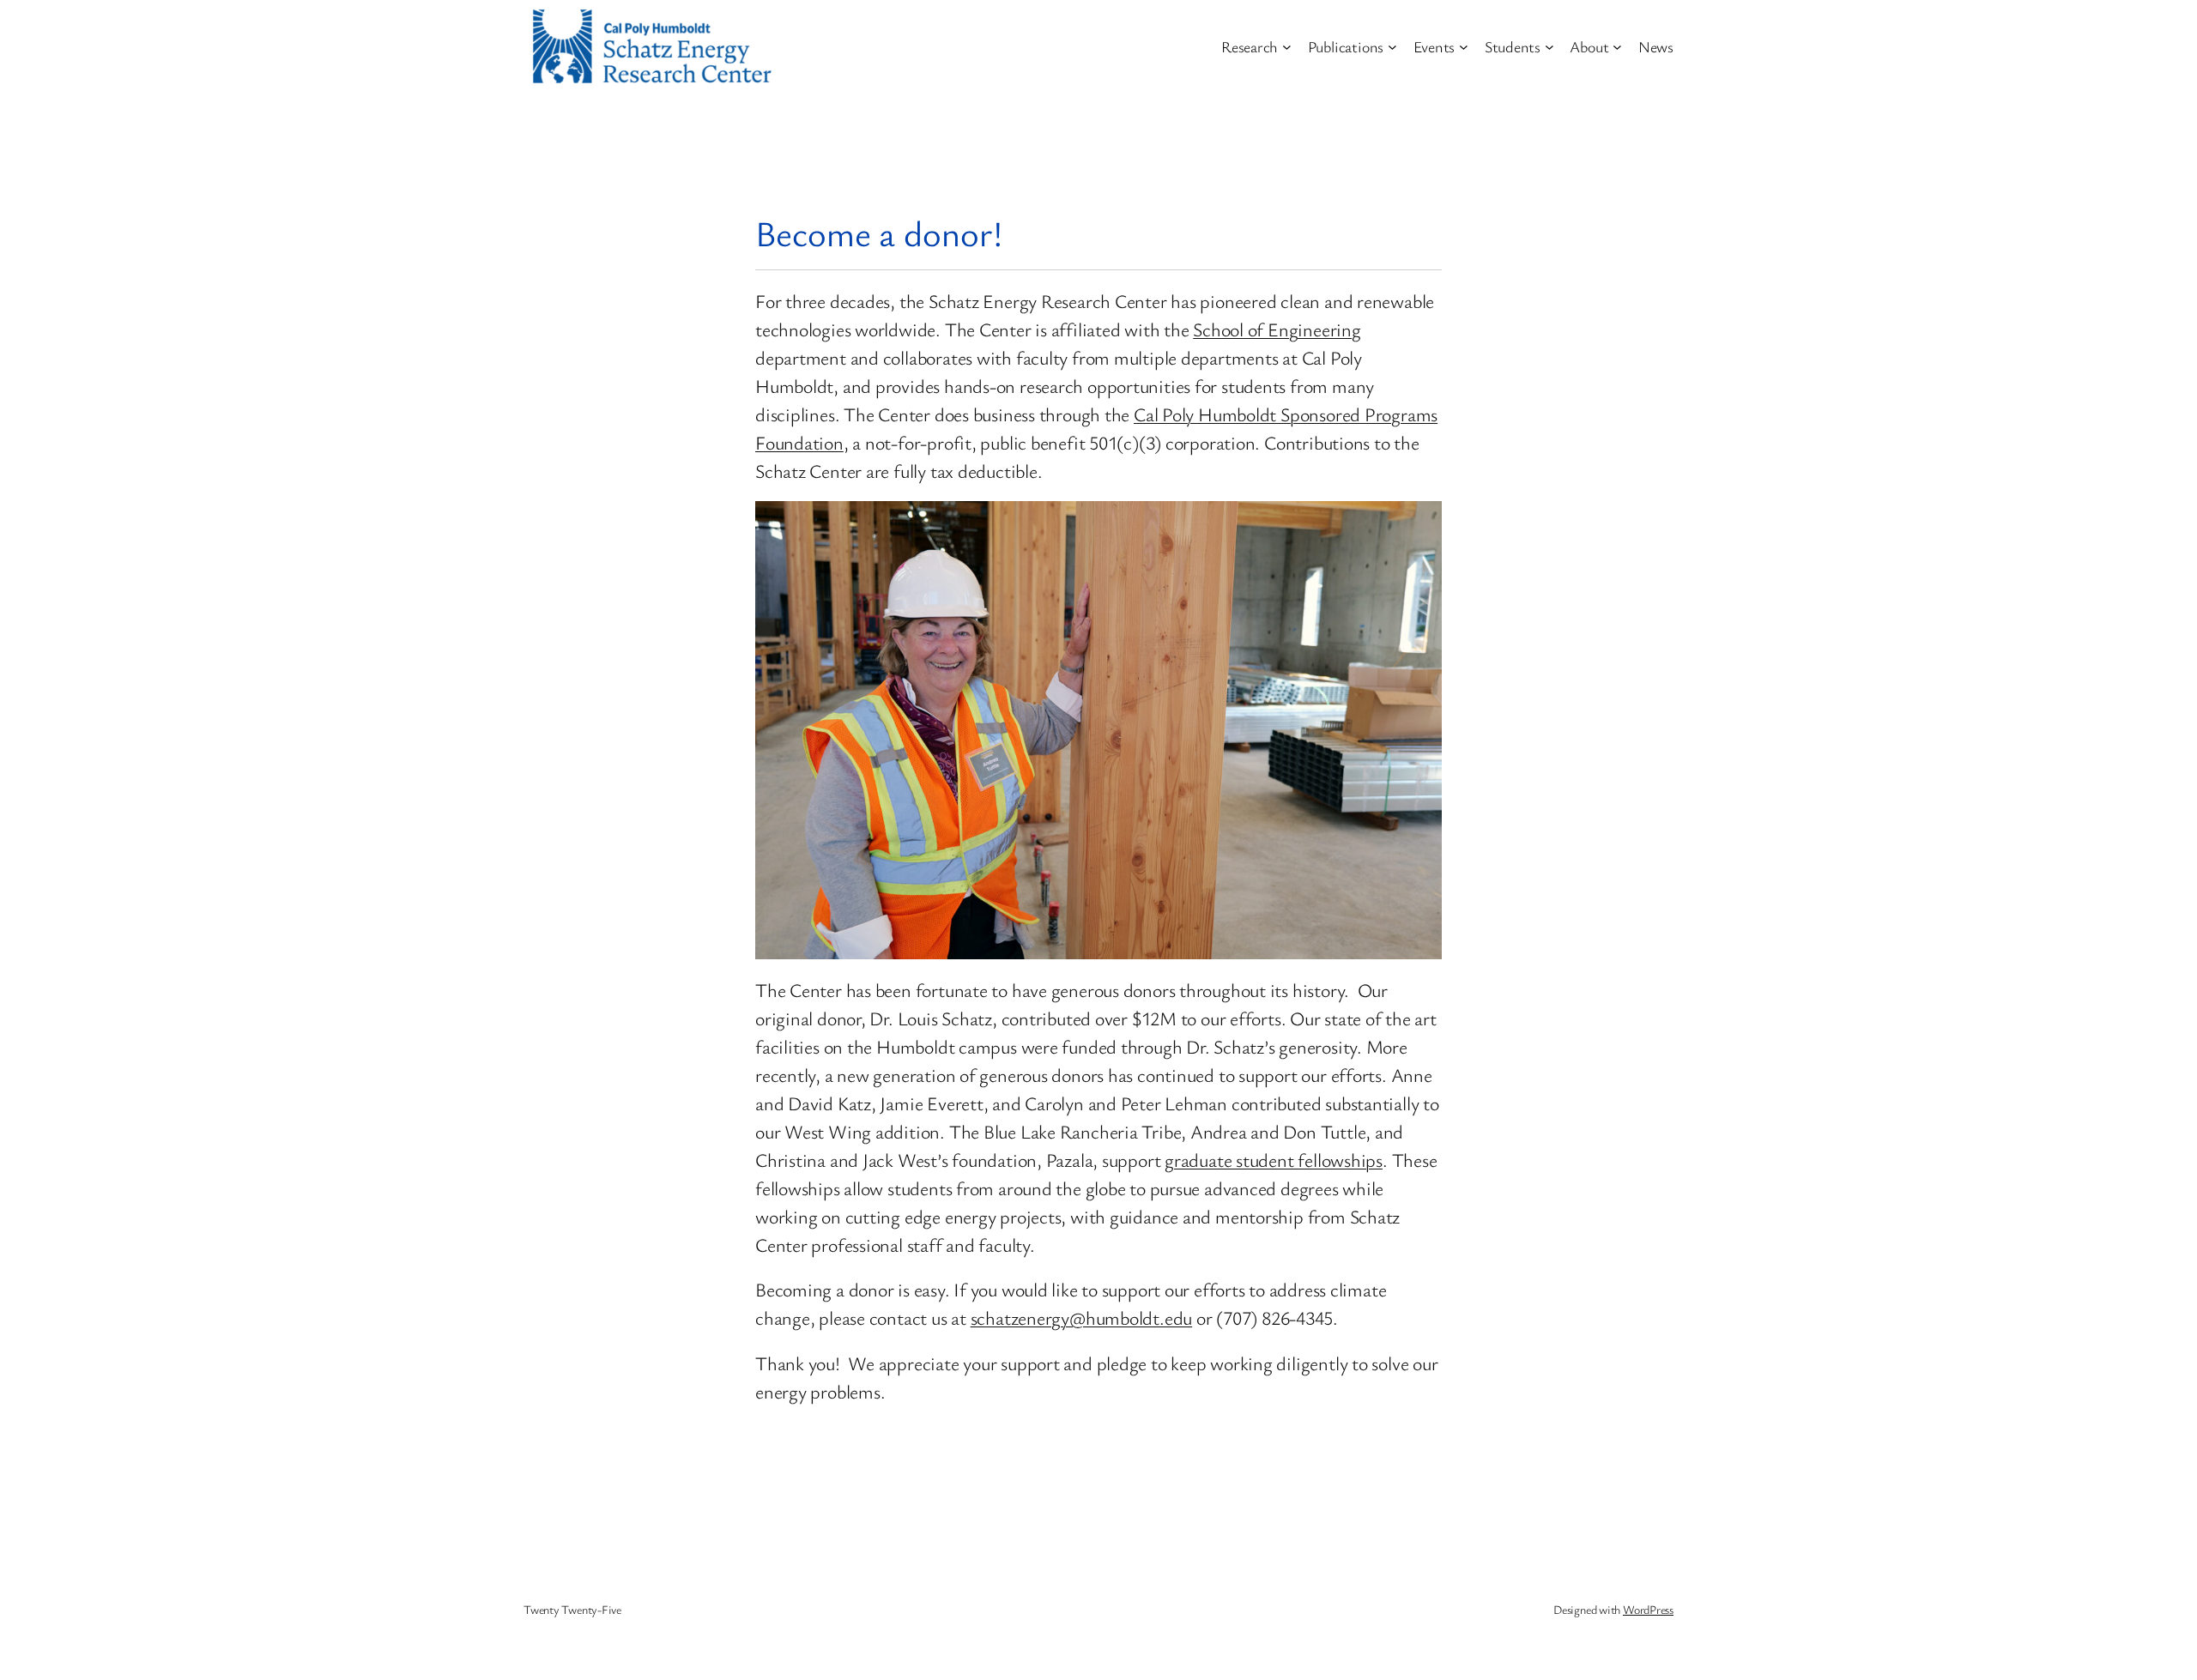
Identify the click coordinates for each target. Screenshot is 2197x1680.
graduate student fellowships (1274, 1160)
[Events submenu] (1464, 47)
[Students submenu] (1549, 47)
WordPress (1648, 1609)
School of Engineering (1277, 329)
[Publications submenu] (1392, 47)
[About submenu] (1617, 47)
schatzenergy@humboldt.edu (1082, 1317)
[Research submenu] (1287, 47)
